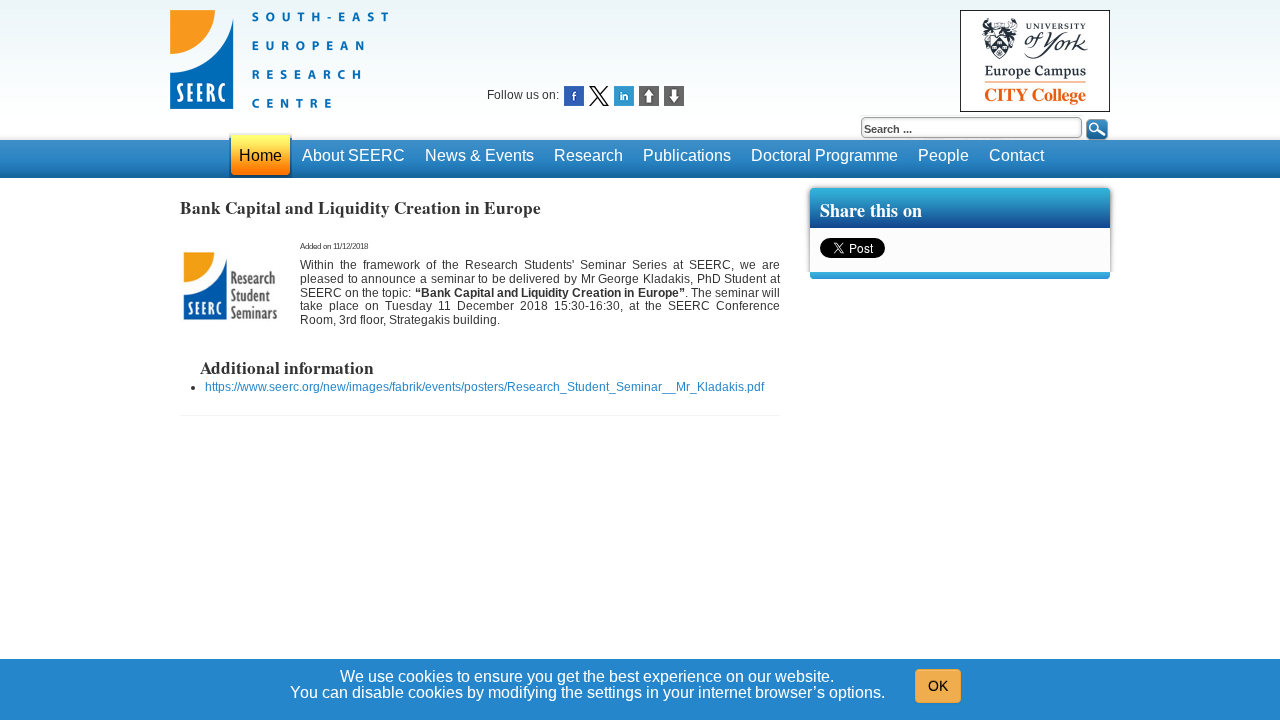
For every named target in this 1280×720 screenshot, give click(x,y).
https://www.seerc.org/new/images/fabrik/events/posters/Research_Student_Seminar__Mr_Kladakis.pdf (484, 387)
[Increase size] (649, 94)
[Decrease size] (674, 94)
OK (938, 686)
